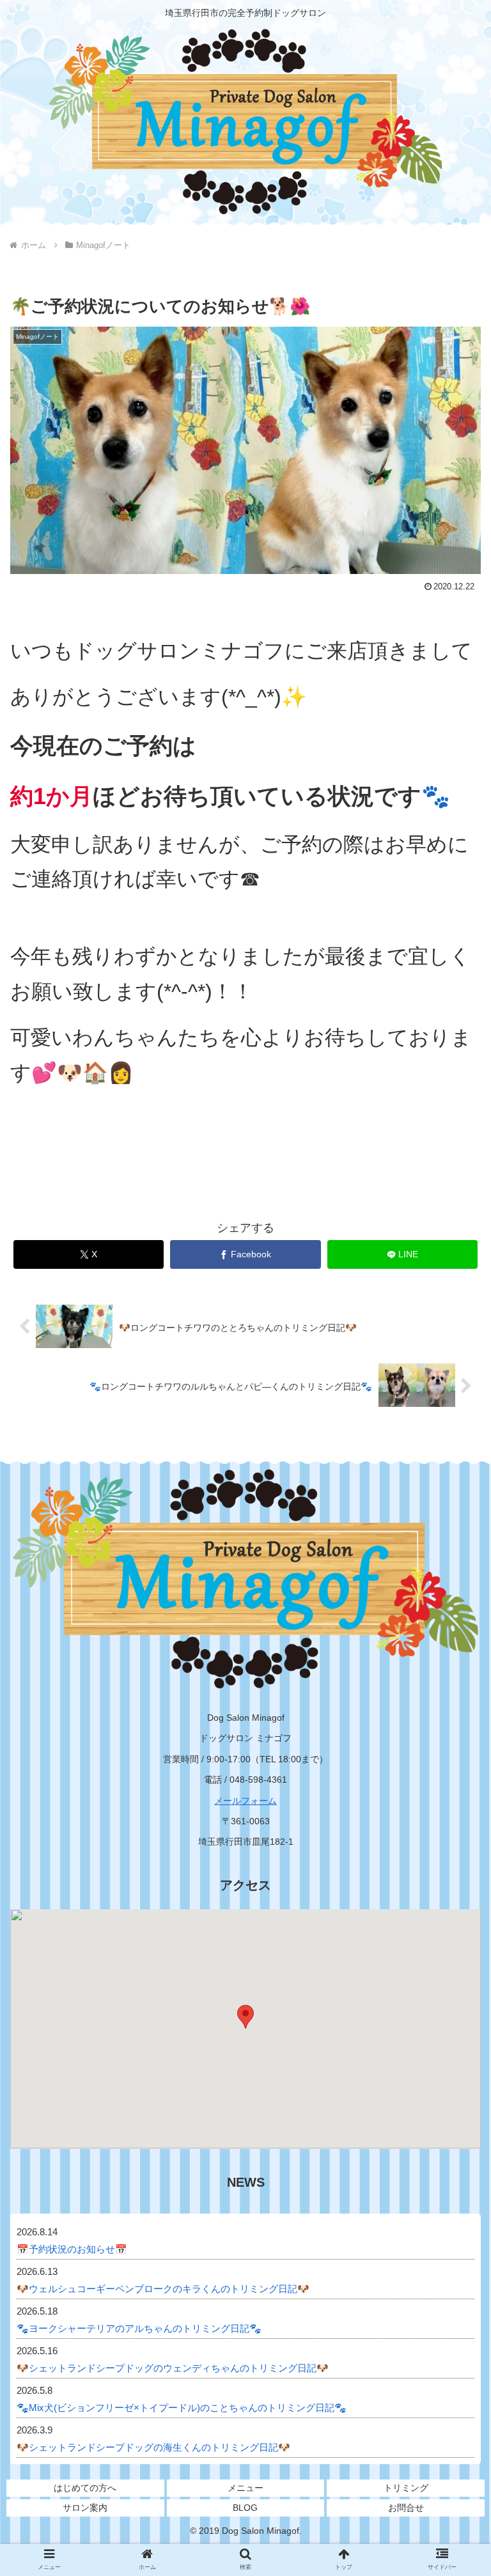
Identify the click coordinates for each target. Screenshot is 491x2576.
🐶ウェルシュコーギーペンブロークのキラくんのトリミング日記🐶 (163, 2289)
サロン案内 (85, 2508)
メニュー (245, 2488)
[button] (454, 2025)
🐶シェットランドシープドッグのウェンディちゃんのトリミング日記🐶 (173, 2368)
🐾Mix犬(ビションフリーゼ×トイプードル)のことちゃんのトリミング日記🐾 (182, 2408)
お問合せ (406, 2508)
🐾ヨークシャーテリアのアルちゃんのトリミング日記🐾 (139, 2328)
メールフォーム (245, 1801)
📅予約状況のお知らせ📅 (72, 2249)
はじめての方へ (85, 2488)
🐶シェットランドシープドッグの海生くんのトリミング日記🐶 (153, 2447)
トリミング (406, 2488)
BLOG (245, 2508)
